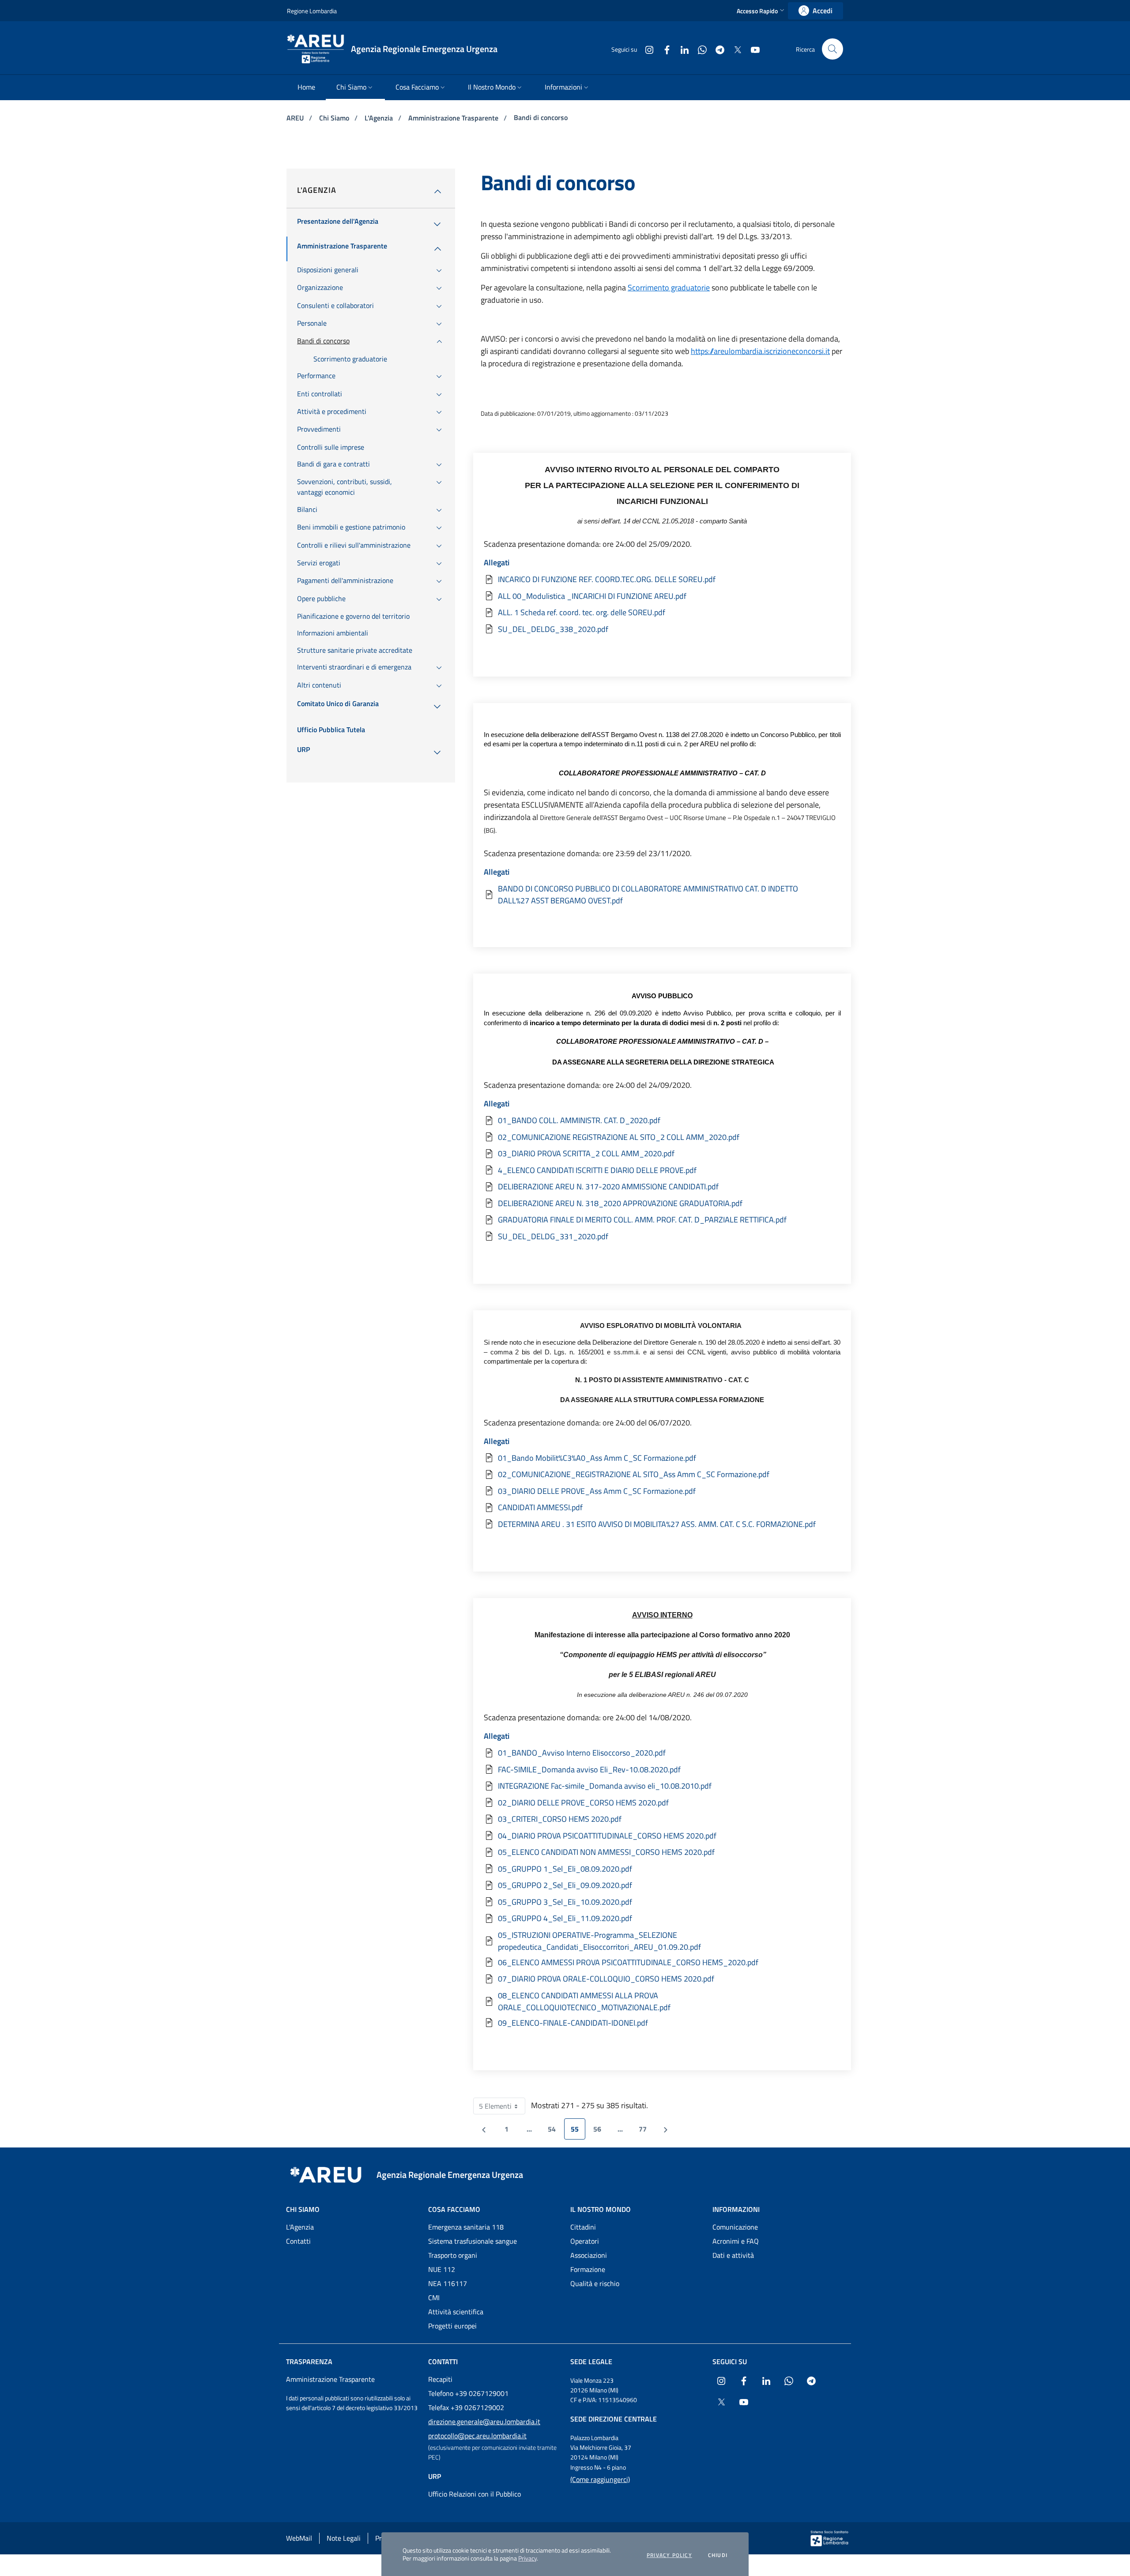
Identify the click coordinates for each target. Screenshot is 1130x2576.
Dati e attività (733, 2255)
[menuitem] (306, 88)
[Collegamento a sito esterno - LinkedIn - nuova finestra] (681, 49)
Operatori (585, 2241)
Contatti (298, 2241)
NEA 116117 (448, 2283)
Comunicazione (735, 2227)
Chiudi (718, 2555)
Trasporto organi (453, 2255)
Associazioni (589, 2255)
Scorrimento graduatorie (669, 288)
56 (601, 2131)
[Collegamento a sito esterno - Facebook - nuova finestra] (663, 49)
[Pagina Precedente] (484, 2129)
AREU (296, 118)
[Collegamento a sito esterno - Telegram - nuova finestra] (716, 49)
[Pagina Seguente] (666, 2129)
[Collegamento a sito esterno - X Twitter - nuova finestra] (734, 49)
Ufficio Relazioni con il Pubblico (475, 2494)
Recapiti (440, 2379)
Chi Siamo (335, 118)
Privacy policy (669, 2555)
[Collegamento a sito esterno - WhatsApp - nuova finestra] (699, 49)
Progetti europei (452, 2326)
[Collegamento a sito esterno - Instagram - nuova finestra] (646, 49)
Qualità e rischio (595, 2283)
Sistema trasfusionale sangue (473, 2241)
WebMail (299, 2538)
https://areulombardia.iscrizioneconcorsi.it (760, 351)
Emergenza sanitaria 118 (466, 2227)
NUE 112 (442, 2269)
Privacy (527, 2558)
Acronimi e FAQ (736, 2241)
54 (555, 2131)
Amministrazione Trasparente (454, 118)
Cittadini (583, 2227)
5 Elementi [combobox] (502, 2108)
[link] (815, 11)
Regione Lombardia (312, 11)
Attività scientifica (456, 2312)
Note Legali (344, 2538)
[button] (761, 11)
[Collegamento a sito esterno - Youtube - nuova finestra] (752, 49)
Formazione (588, 2269)
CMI (434, 2298)
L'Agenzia (380, 118)
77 (646, 2131)
